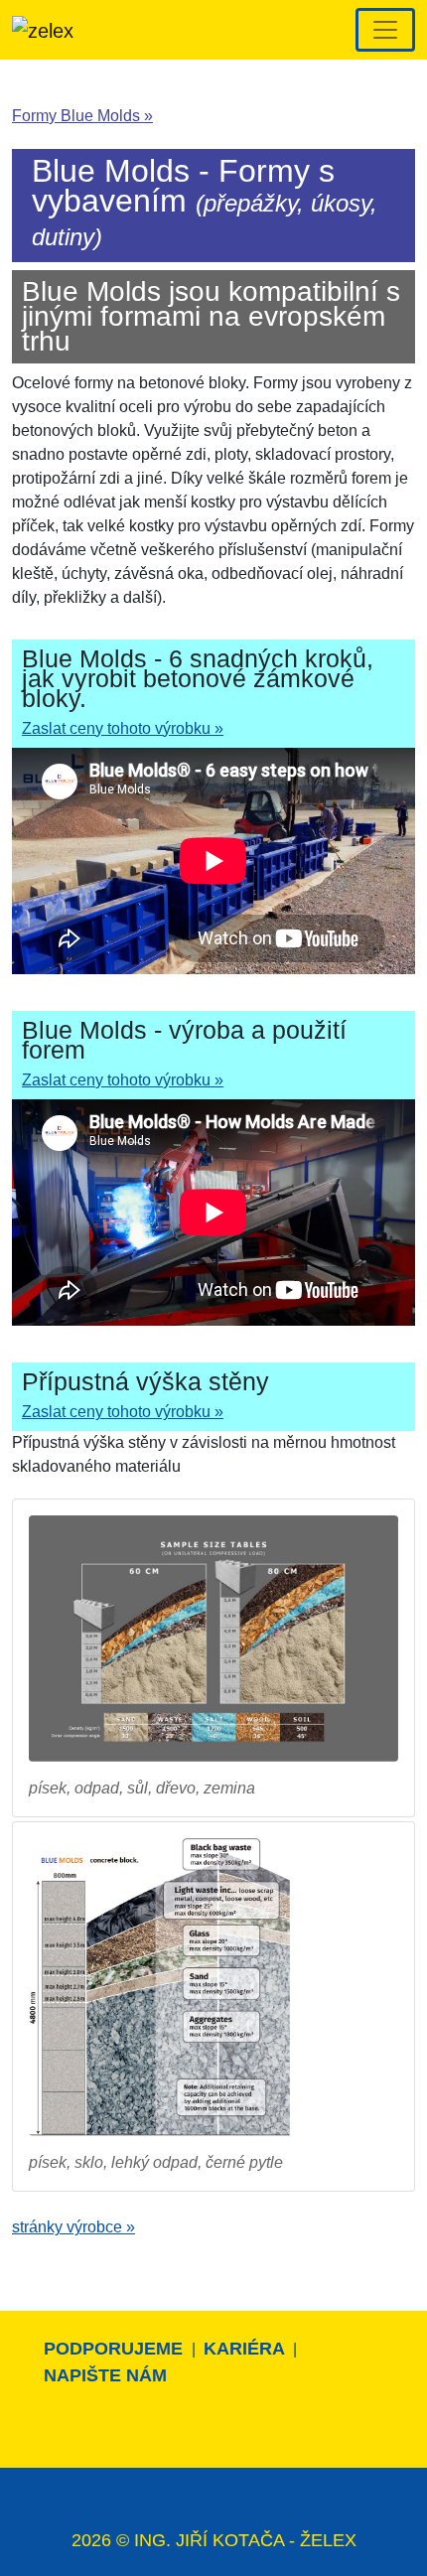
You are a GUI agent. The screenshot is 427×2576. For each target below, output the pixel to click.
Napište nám (105, 2375)
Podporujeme (116, 2349)
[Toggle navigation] (385, 30)
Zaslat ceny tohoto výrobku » (123, 728)
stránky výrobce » (73, 2227)
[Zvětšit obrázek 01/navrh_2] (162, 1987)
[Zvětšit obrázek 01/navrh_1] (213, 1638)
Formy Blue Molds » (82, 116)
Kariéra (246, 2349)
